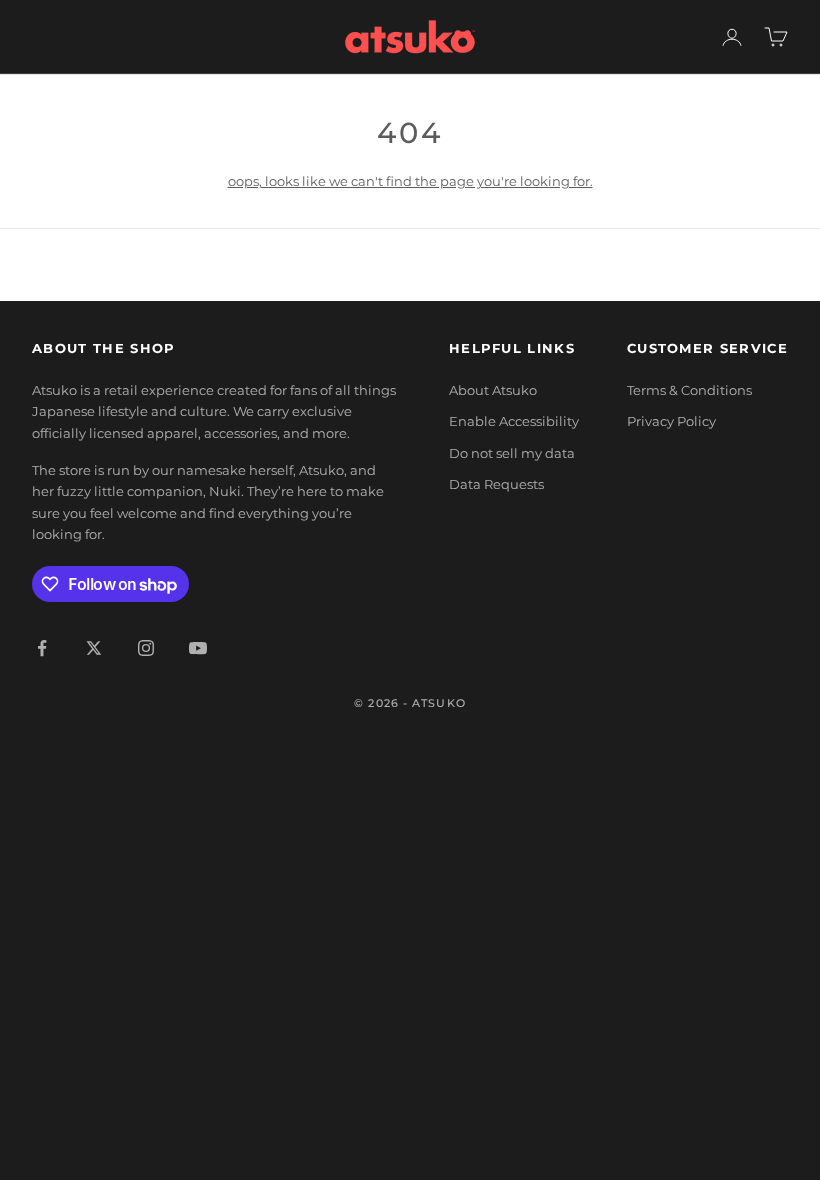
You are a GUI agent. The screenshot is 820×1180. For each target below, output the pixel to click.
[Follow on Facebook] (42, 648)
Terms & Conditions (689, 390)
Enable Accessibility (514, 421)
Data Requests (496, 484)
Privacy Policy (671, 421)
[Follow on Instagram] (146, 648)
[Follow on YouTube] (198, 648)
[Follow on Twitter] (94, 648)
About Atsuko (493, 390)
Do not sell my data (512, 453)
